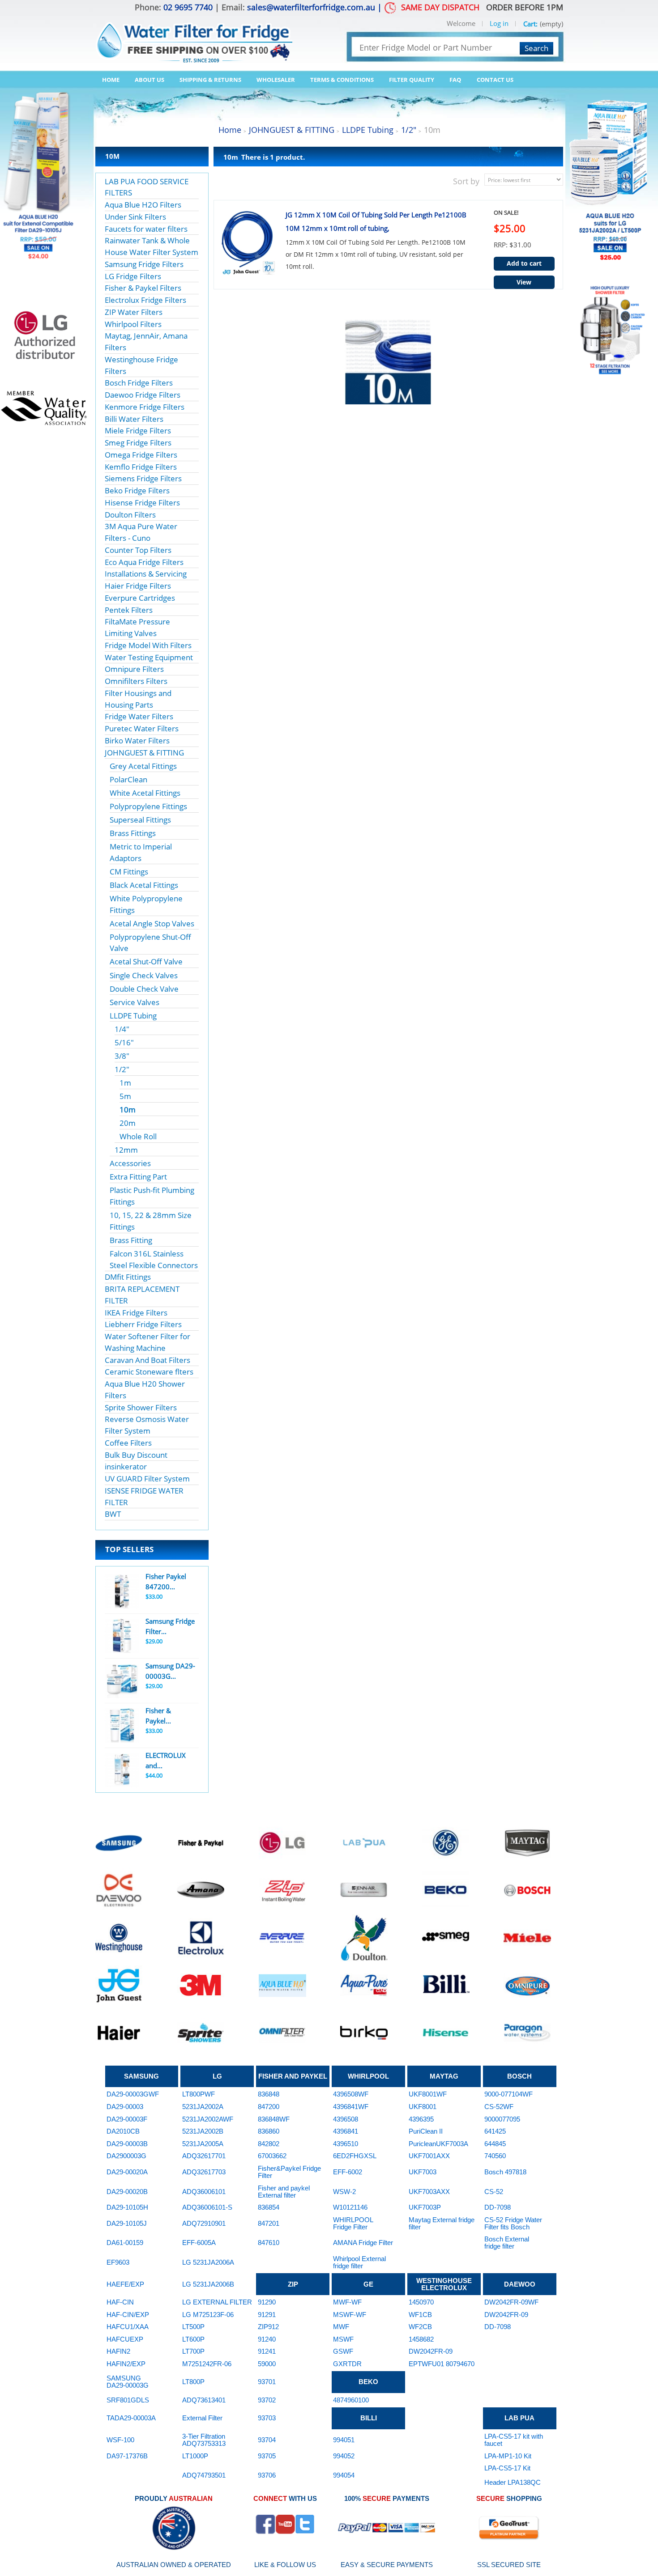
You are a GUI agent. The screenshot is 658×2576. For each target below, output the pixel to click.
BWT (113, 1514)
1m (125, 1083)
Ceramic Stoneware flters (149, 1372)
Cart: (530, 24)
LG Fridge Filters (133, 276)
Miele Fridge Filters (138, 431)
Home (111, 80)
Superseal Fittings (140, 820)
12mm (126, 1150)
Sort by (466, 181)
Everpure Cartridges (140, 598)
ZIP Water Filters (134, 312)
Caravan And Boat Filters (147, 1360)
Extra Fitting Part (138, 1177)
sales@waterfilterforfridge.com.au (311, 7)
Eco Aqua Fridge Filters (144, 562)
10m (128, 1110)
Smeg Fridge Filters (138, 443)
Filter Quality (412, 80)
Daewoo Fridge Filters (143, 395)
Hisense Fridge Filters (142, 503)
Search (536, 48)
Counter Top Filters (138, 550)
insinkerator (126, 1466)
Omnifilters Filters (136, 681)
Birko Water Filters (137, 741)
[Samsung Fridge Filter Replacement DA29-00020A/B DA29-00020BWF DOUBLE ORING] (122, 1636)
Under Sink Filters (135, 217)
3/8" (122, 1056)
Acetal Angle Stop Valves (152, 923)
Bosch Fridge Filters (139, 383)
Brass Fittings (133, 833)
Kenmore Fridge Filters (145, 407)
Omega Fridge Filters (141, 455)
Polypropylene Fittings (148, 806)
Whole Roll (138, 1136)
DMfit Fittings (128, 1277)
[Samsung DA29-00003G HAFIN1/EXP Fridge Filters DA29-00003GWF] (122, 1681)
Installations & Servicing (146, 574)
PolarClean (128, 779)
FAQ (455, 80)
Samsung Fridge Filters (144, 264)
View (524, 282)
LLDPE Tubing (133, 1016)
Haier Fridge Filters (138, 586)
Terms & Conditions (342, 80)
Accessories (130, 1163)
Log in (499, 24)
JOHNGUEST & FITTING (144, 753)
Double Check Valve (144, 989)
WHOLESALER (276, 80)
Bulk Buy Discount (136, 1455)
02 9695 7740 (188, 7)
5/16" (124, 1042)
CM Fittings (129, 872)
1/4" (122, 1029)
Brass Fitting (131, 1240)
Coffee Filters (128, 1443)
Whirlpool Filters (133, 324)
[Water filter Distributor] (194, 37)
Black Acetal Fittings (144, 885)
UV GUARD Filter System (147, 1479)
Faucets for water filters (146, 229)
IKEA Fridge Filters (136, 1313)
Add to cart (524, 263)
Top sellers (129, 1549)
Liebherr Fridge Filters (143, 1324)
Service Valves (135, 1002)
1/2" (122, 1069)
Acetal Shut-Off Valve (146, 961)
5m (125, 1096)
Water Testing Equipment (149, 657)
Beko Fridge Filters (137, 490)
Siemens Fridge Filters (143, 478)
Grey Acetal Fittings (143, 766)
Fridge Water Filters (139, 716)
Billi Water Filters (134, 419)
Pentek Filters (129, 610)
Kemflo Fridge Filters (141, 467)
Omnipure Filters (134, 669)
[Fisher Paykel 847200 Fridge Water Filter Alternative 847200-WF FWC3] (122, 1591)
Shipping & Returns (210, 80)
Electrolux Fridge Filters (145, 300)
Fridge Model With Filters (148, 645)
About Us (150, 80)
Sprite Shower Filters (141, 1407)
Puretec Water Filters (142, 728)
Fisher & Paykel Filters (143, 288)
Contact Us (495, 80)
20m (128, 1123)
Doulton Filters (130, 515)
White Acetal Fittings (145, 793)
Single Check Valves (144, 975)
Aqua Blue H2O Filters (143, 205)
